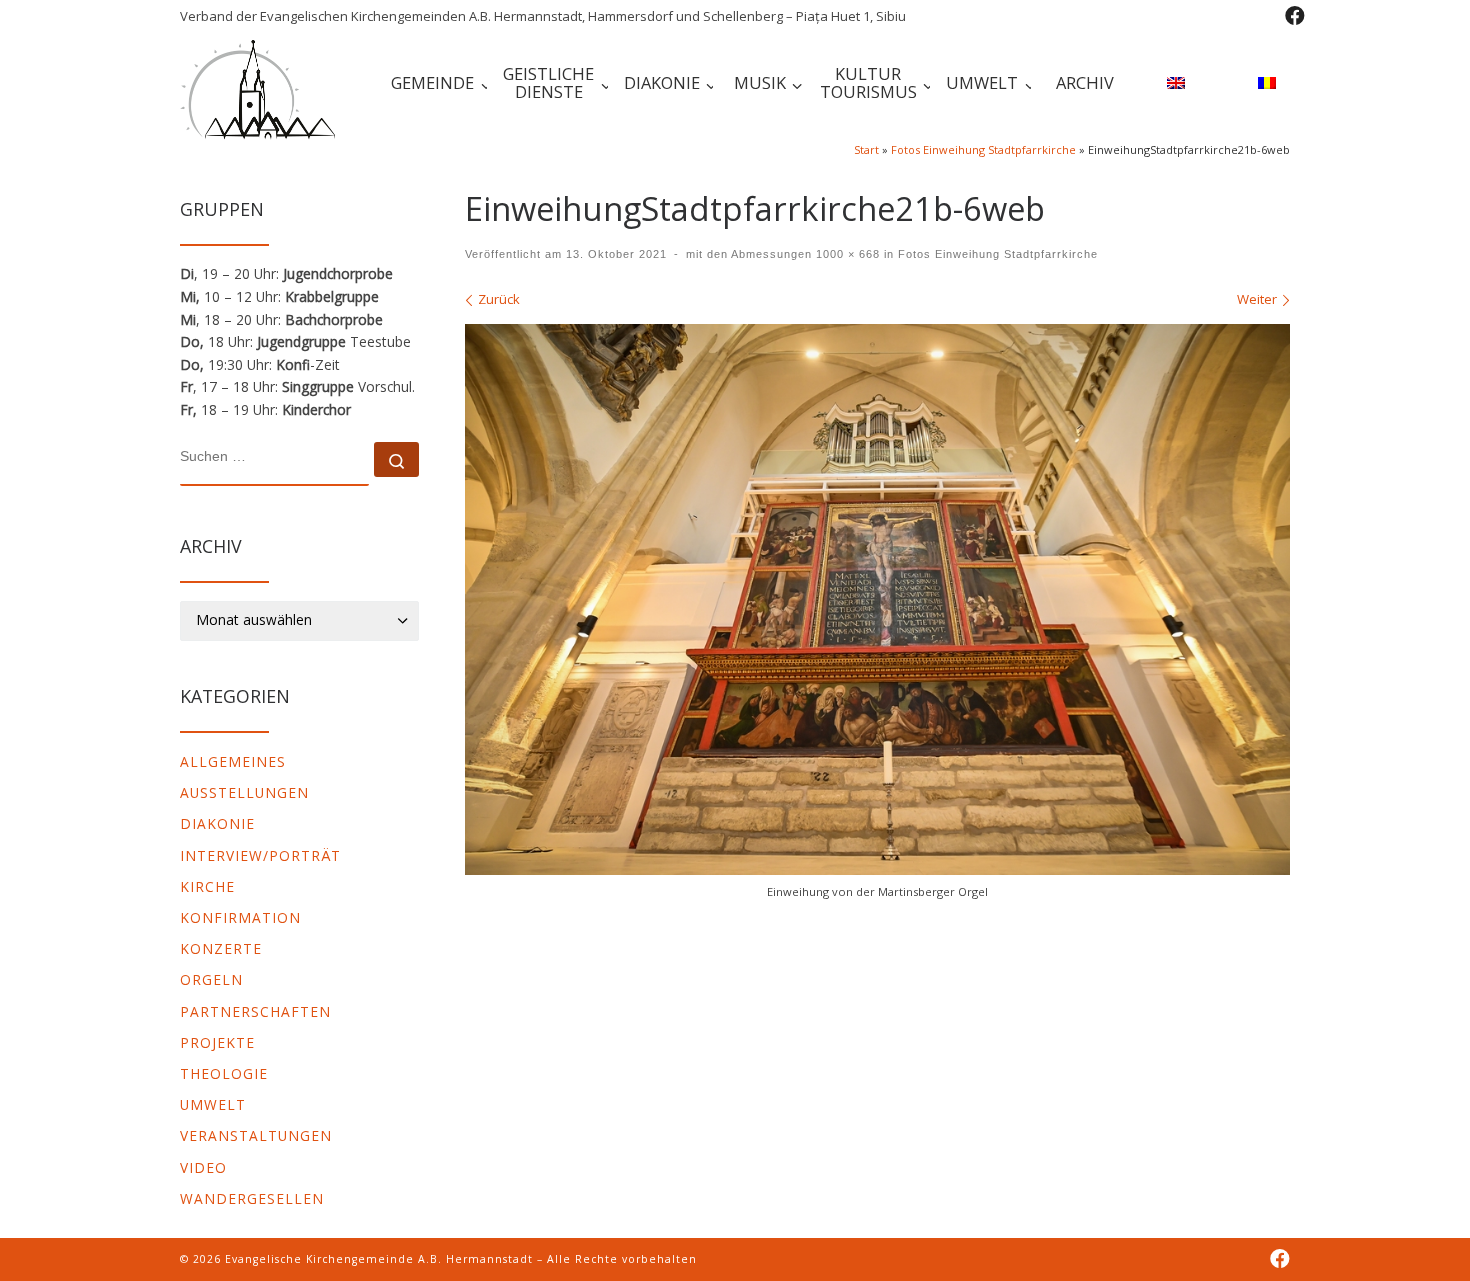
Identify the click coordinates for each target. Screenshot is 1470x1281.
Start (866, 149)
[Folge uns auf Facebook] (1295, 16)
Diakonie (217, 823)
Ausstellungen (244, 792)
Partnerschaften (255, 1011)
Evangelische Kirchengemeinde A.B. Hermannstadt (379, 1259)
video (203, 1167)
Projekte (217, 1042)
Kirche (207, 886)
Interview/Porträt (260, 855)
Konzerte (221, 948)
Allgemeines (233, 761)
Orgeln (211, 979)
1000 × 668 (846, 254)
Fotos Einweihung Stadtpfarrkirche (983, 149)
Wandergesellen (252, 1198)
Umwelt (213, 1104)
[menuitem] (1172, 85)
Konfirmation (240, 917)
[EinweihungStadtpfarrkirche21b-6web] (877, 599)
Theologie (224, 1073)
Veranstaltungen (256, 1135)
